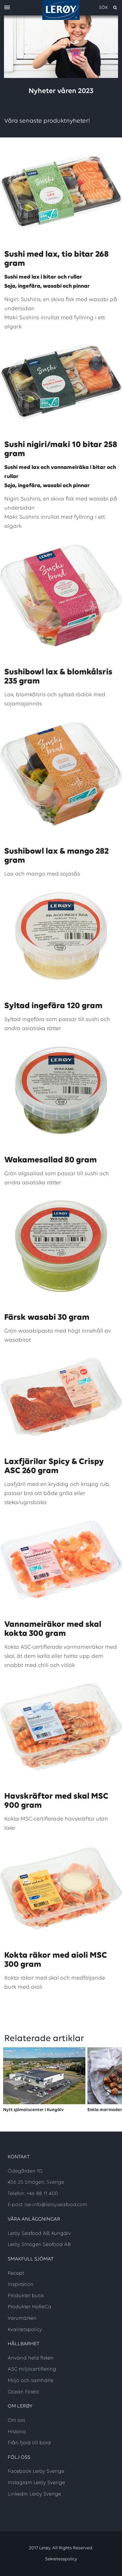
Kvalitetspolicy (25, 2330)
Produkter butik (26, 2296)
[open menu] (7, 8)
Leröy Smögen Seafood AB (39, 2245)
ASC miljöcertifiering (32, 2369)
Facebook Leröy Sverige (36, 2472)
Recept (16, 2274)
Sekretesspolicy (61, 2559)
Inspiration (21, 2285)
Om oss (16, 2421)
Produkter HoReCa (30, 2307)
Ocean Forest (23, 2392)
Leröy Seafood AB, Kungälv (39, 2234)
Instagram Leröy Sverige (36, 2483)
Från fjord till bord (29, 2443)
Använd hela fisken (31, 2358)
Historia (17, 2432)
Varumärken (22, 2318)
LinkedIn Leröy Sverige (34, 2494)
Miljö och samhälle (30, 2381)
